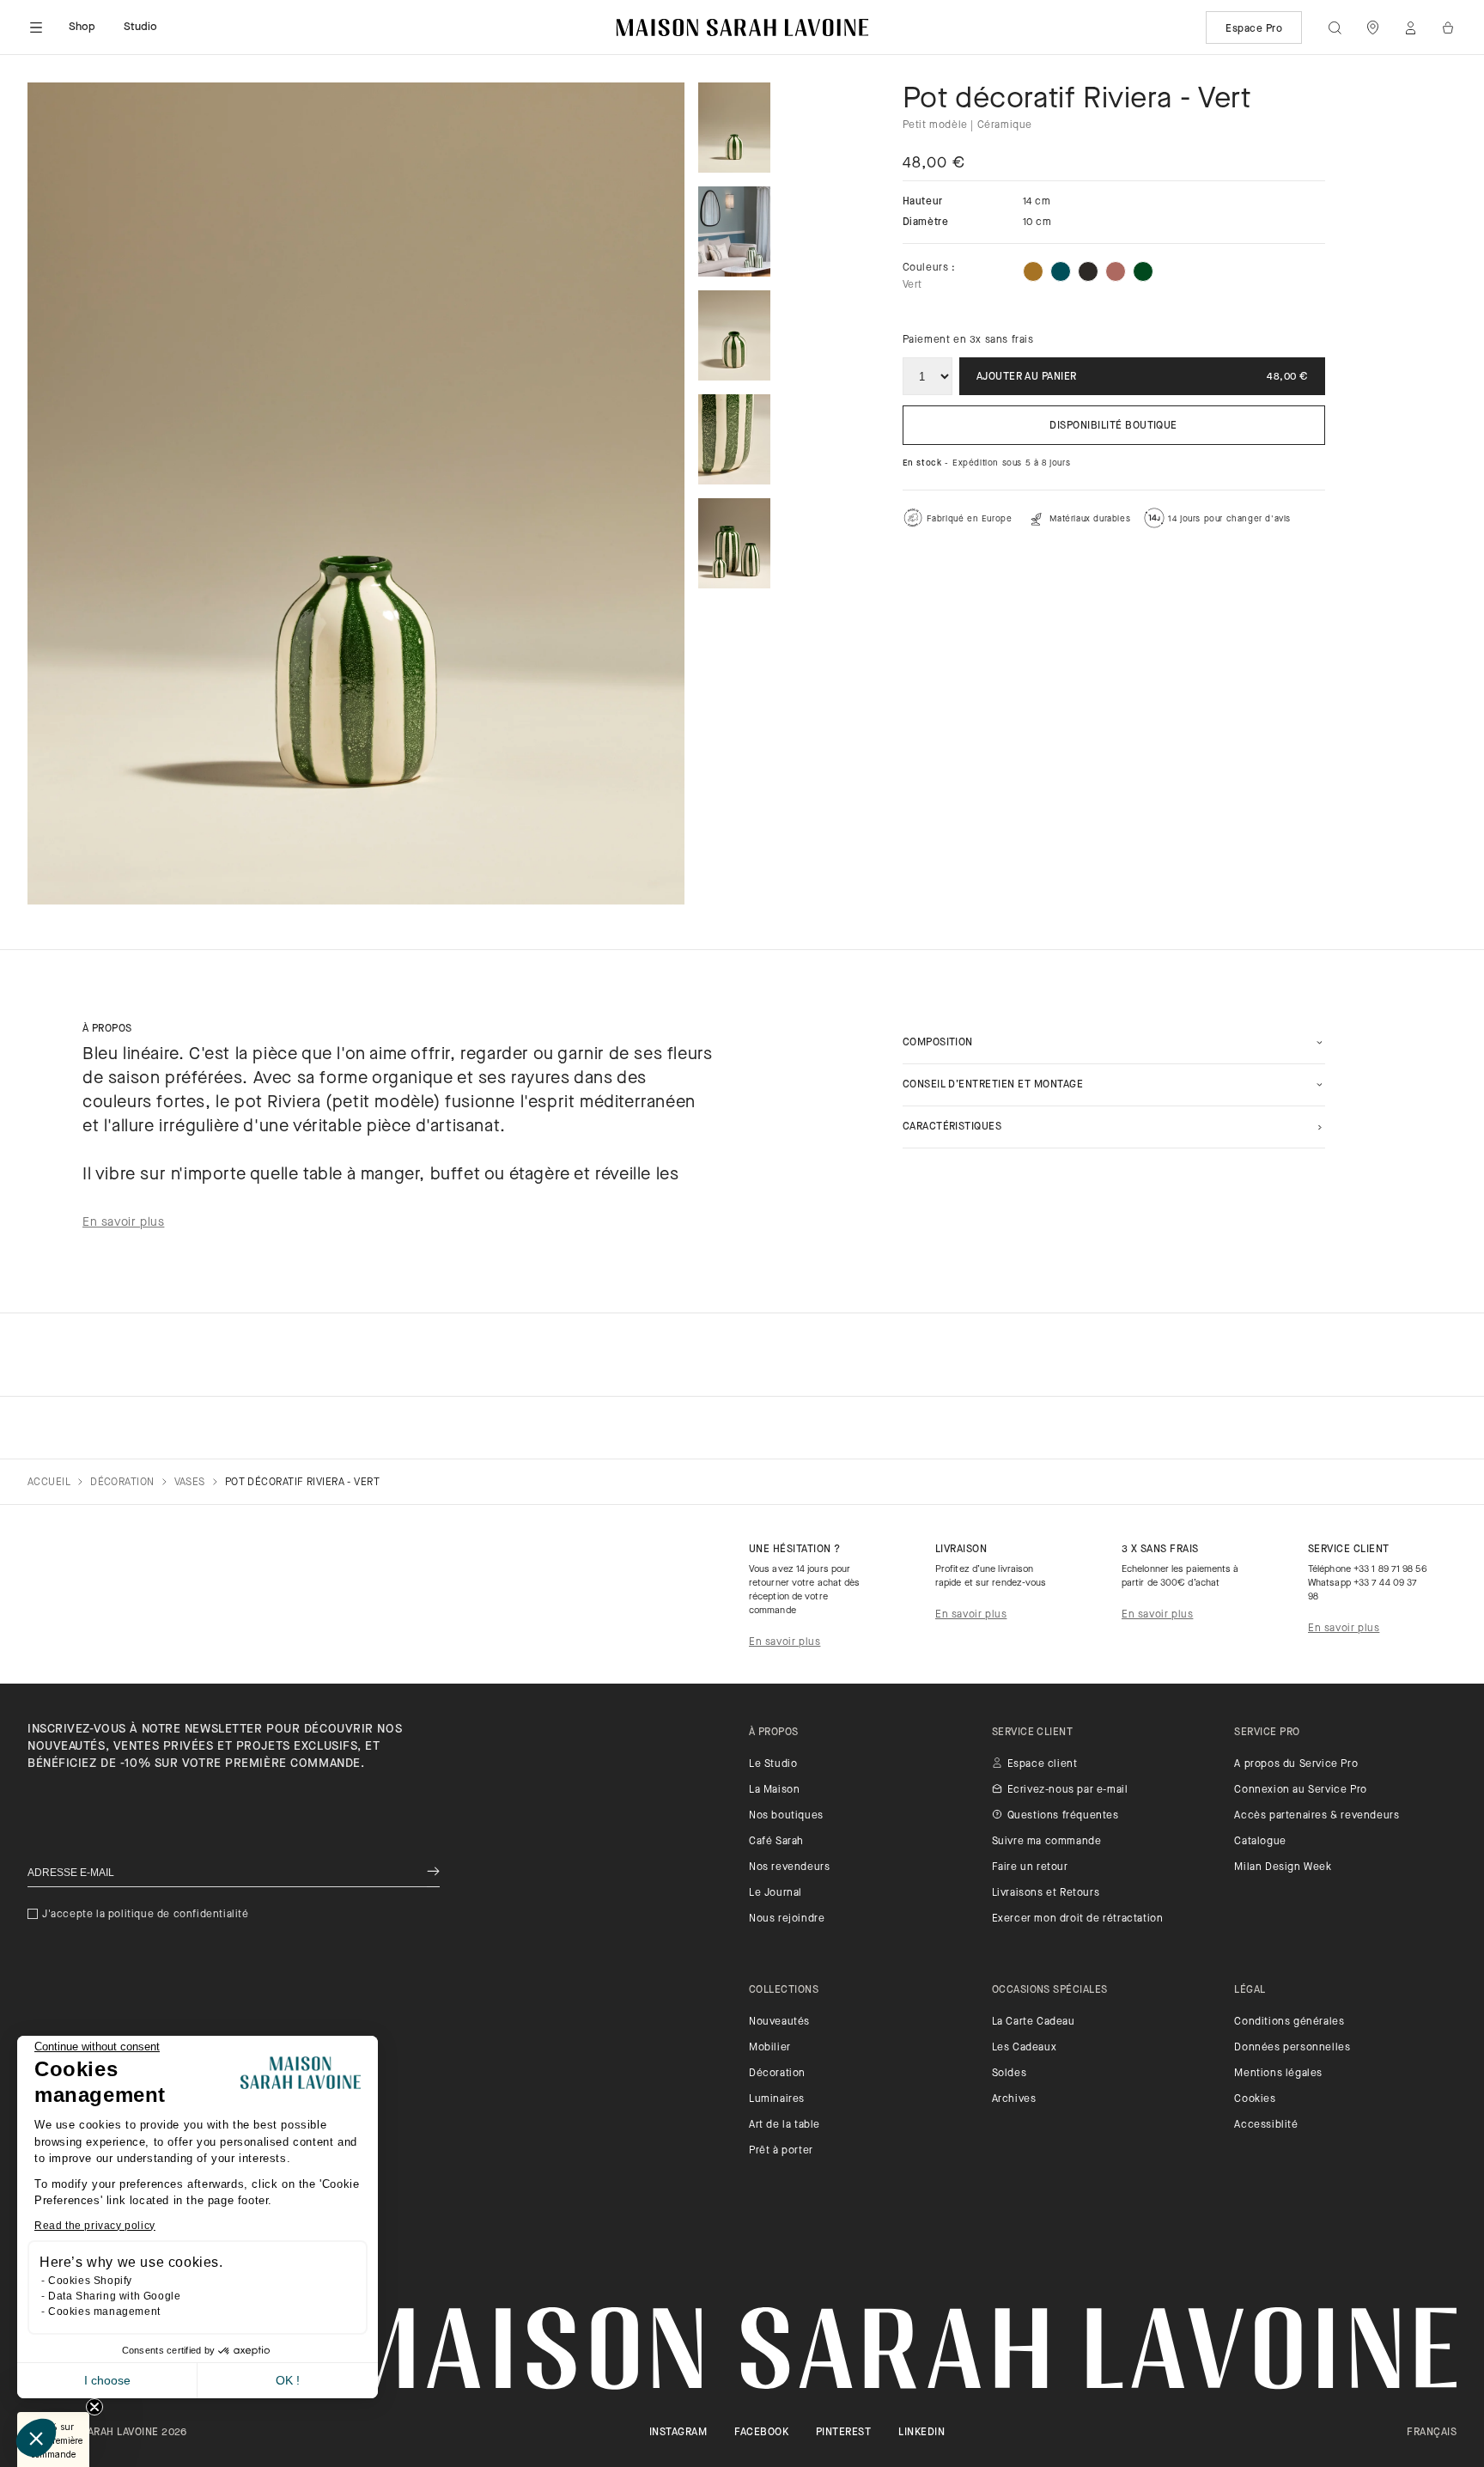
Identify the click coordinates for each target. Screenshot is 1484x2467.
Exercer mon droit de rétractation (1078, 1919)
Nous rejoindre (787, 1919)
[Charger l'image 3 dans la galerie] (734, 335)
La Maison (774, 1790)
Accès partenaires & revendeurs (1317, 1816)
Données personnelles (1292, 2048)
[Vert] (1143, 271)
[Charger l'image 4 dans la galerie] (734, 439)
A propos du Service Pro (1296, 1764)
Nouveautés (779, 2022)
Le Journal (775, 1893)
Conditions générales (1289, 2022)
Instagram (678, 2433)
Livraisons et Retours (1046, 1893)
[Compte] (1410, 27)
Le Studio (773, 1764)
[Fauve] (1033, 271)
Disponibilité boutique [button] (1113, 426)
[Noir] (1088, 271)
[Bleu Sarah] (1061, 271)
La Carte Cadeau (1034, 2022)
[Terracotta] (1116, 271)
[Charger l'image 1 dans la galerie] (734, 128)
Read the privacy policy (95, 2226)
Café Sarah (776, 1842)
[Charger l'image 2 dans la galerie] (734, 231)
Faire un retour (1030, 1867)
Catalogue (1260, 1842)
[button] (36, 2438)
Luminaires (777, 2099)
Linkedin (921, 2433)
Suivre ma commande (1047, 1842)
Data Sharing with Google (114, 2296)
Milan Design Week (1283, 1867)
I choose (107, 2380)
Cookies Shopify (90, 2281)
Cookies (1255, 2099)
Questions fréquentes (1063, 1816)
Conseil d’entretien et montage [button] (993, 1085)
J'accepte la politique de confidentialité (146, 1915)
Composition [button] (938, 1043)
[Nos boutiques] (1372, 27)
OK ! (288, 2380)
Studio (141, 27)
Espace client (1043, 1764)
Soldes (1010, 2074)
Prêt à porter (781, 2151)
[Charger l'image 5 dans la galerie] (734, 543)
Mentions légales (1278, 2074)
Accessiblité (1266, 2125)
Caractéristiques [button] (952, 1127)
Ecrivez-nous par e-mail (1068, 1790)
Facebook (761, 2433)
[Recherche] (1335, 27)
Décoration (777, 2074)
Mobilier (770, 2048)
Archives (1014, 2099)
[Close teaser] (94, 2407)
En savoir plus (785, 1642)
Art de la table (785, 2125)
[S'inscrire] (433, 1873)
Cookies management (104, 2312)
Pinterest (843, 2433)
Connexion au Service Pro (1300, 1790)
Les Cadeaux (1025, 2048)
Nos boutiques (786, 1816)
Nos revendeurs (789, 1867)
